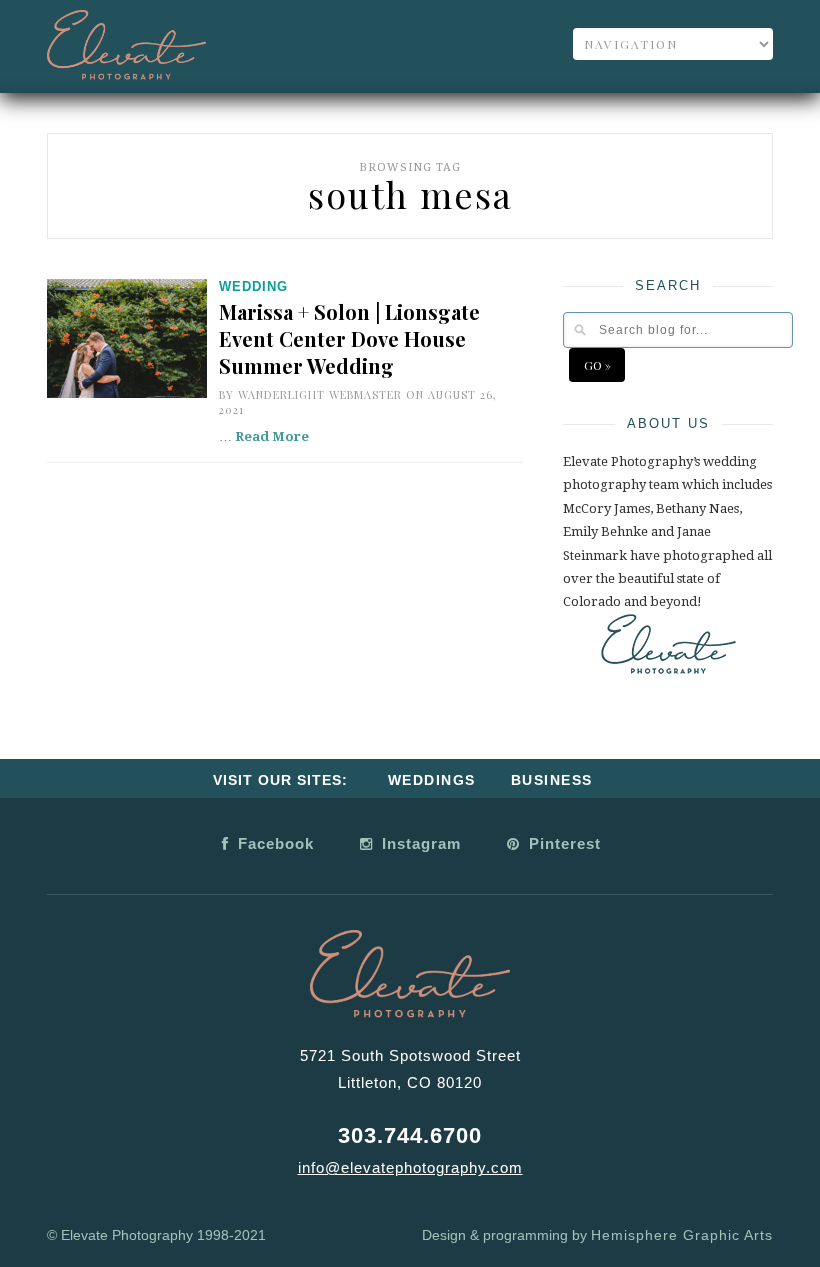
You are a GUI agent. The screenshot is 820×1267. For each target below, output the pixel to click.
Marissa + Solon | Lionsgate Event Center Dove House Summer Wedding (349, 338)
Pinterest (562, 843)
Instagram (419, 843)
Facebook (273, 843)
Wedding (253, 286)
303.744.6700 (410, 1135)
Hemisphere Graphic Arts (682, 1235)
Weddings (432, 780)
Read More (272, 436)
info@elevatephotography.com (410, 1167)
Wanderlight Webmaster (320, 394)
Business (552, 780)
